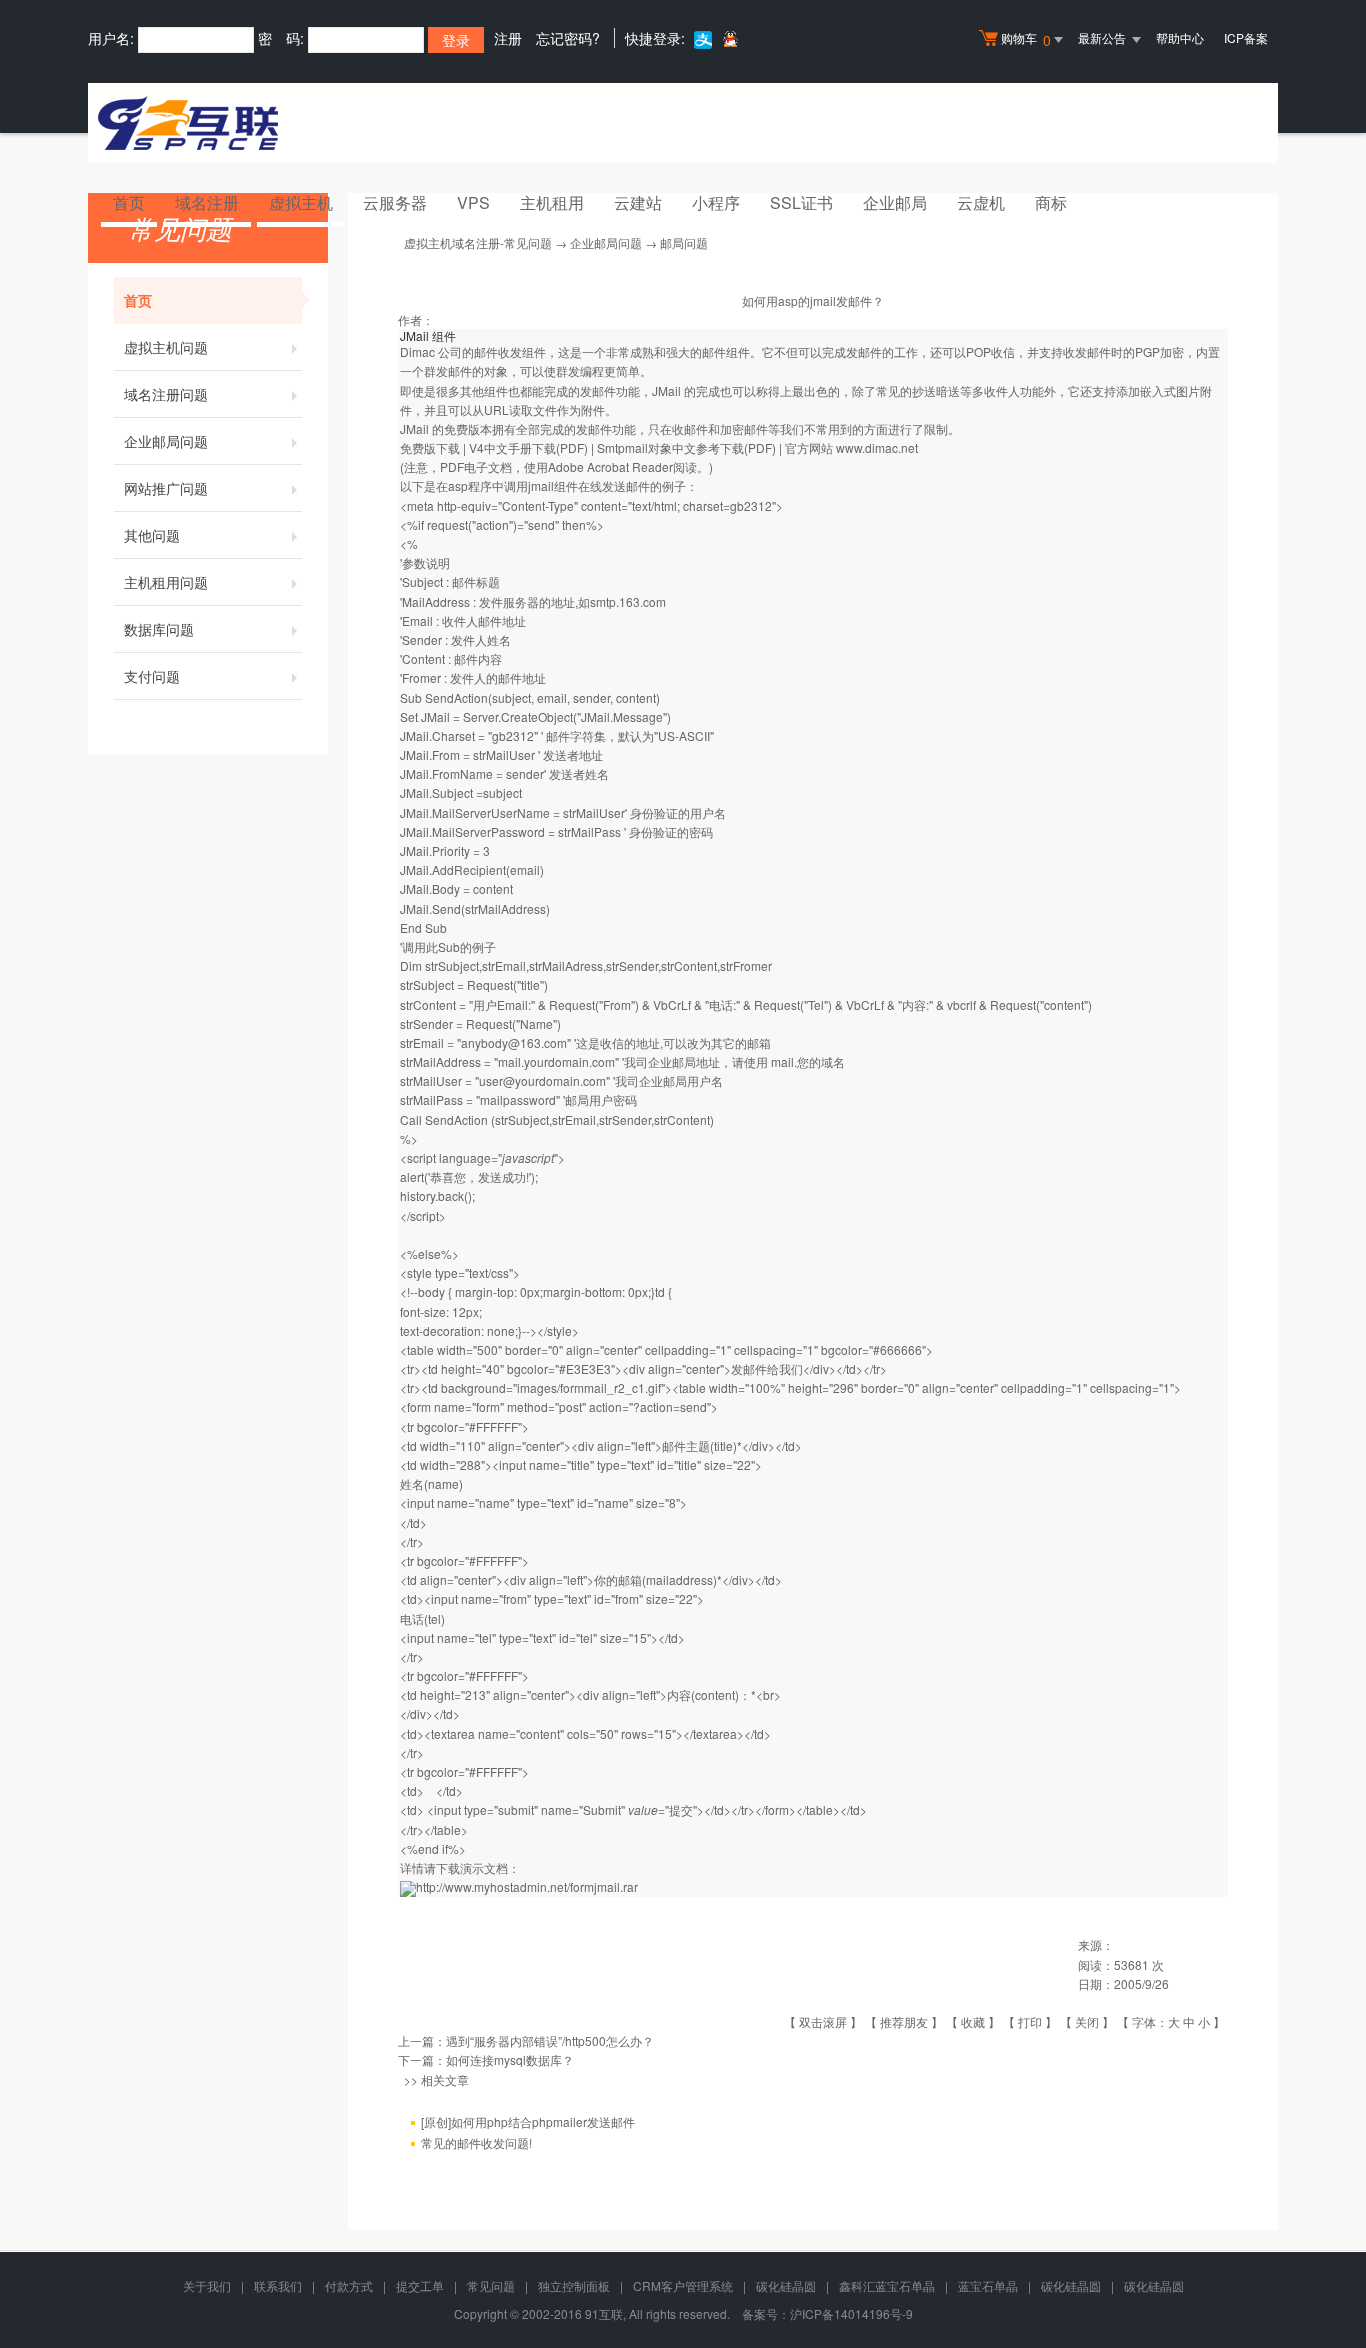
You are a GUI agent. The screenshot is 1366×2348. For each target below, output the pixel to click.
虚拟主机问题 (166, 347)
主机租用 (552, 202)
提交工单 (420, 2285)
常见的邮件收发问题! (476, 2142)
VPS (473, 202)
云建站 (638, 202)
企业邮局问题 (166, 441)
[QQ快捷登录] (729, 38)
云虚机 (981, 202)
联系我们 (278, 2285)
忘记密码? (568, 38)
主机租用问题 (166, 582)
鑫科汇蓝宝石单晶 (887, 2285)
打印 (1030, 2021)
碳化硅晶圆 (786, 2285)
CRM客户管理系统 (683, 2285)
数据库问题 (159, 629)
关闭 (1087, 2021)
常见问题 (491, 2285)
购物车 (1026, 39)
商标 (1051, 202)
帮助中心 (1180, 37)
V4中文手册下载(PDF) (528, 447)
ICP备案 (1246, 37)
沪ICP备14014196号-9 (851, 2313)
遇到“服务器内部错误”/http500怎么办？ (550, 2040)
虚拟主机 (301, 202)
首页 (129, 202)
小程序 (716, 202)
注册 (508, 38)
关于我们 (207, 2285)
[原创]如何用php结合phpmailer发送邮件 (528, 2121)
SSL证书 (801, 202)
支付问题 (152, 676)
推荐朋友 (904, 2021)
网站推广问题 (166, 488)
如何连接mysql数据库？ (510, 2059)
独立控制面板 (574, 2285)
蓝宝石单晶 (988, 2285)
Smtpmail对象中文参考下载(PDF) (686, 447)
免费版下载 (430, 447)
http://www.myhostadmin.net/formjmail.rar (527, 1886)
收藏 (973, 2021)
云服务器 (395, 202)
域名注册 (207, 202)
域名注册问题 (166, 394)
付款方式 (349, 2285)
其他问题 (152, 535)
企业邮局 (895, 202)
